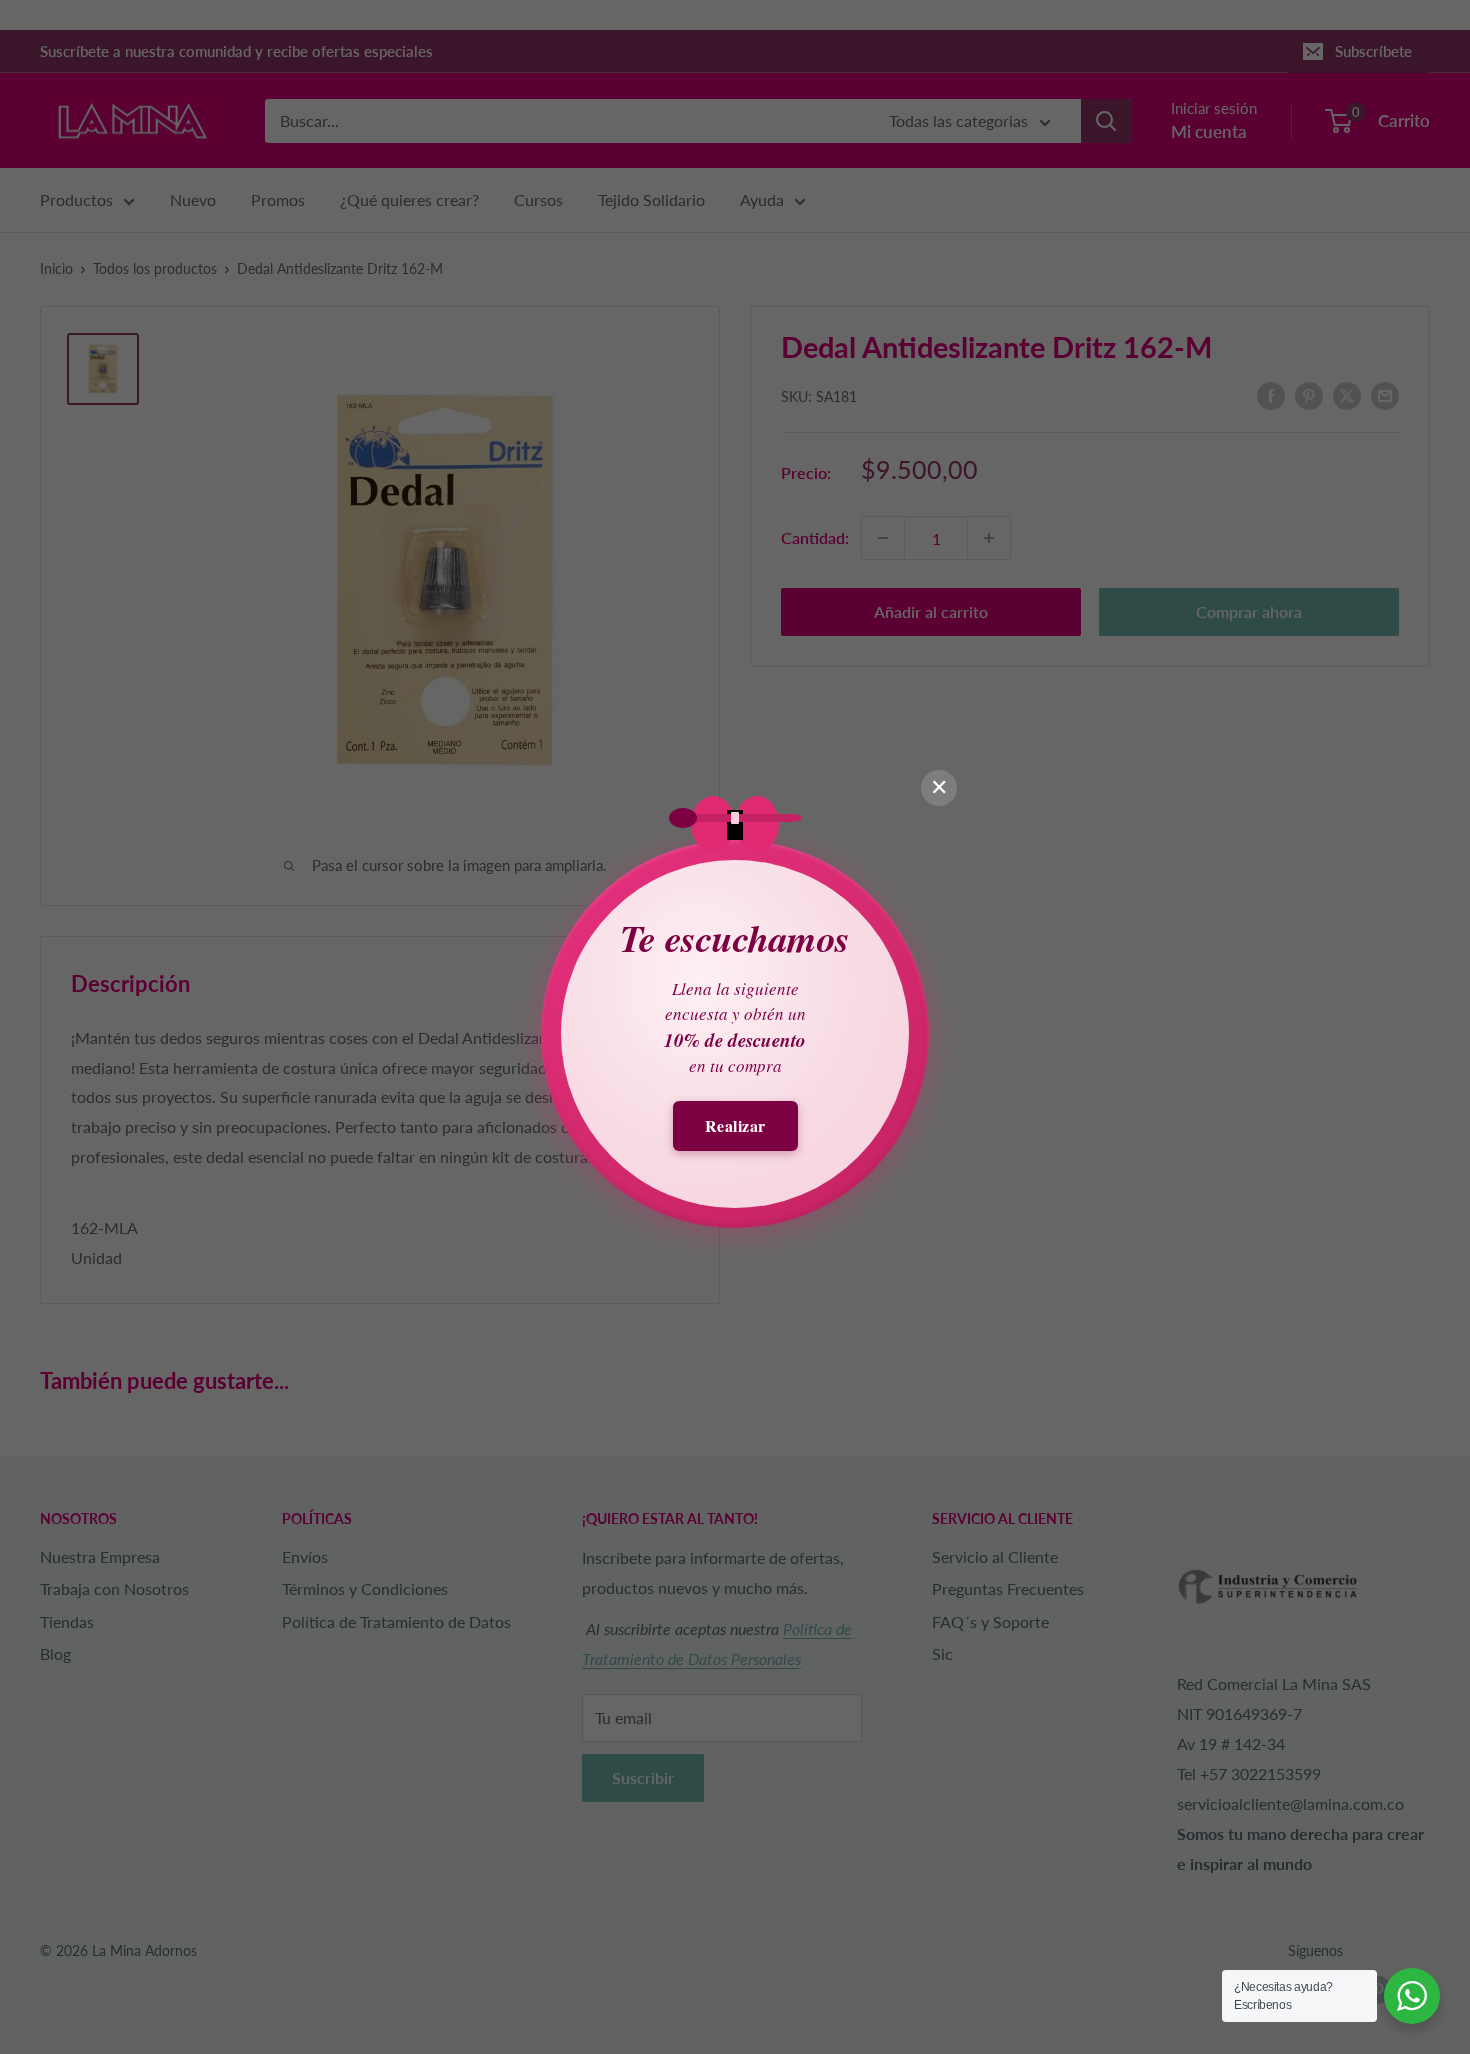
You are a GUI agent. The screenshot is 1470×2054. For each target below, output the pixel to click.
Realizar (735, 1125)
